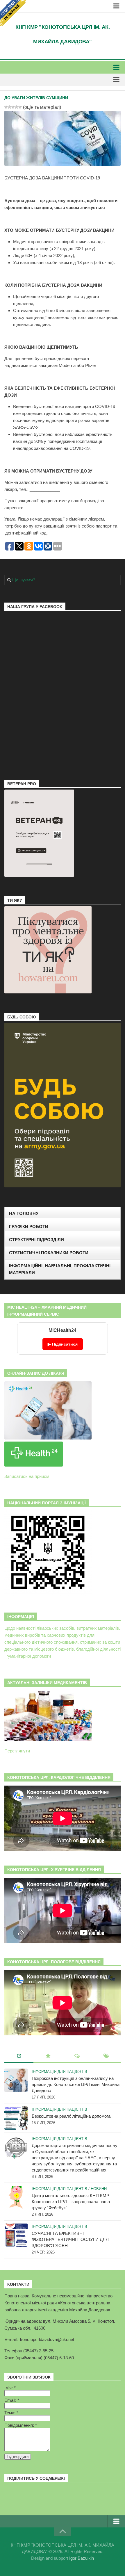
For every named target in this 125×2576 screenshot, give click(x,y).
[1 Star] (6, 107)
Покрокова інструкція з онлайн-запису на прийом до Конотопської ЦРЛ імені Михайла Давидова (76, 2084)
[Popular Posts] (48, 2056)
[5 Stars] (20, 107)
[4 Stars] (17, 107)
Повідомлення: (21, 2425)
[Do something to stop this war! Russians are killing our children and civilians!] (13, 13)
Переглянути (17, 1751)
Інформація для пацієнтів (59, 2072)
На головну (24, 1213)
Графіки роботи (29, 1226)
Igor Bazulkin (82, 2558)
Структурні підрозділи (36, 1240)
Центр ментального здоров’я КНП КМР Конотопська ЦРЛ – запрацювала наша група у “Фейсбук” (71, 2202)
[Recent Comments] (77, 2056)
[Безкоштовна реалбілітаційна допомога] (16, 2118)
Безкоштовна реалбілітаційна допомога (71, 2116)
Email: (12, 2400)
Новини (99, 2189)
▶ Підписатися (63, 1344)
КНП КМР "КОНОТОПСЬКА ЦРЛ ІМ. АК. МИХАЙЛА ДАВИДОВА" (63, 34)
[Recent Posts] (19, 2056)
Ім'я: (10, 2388)
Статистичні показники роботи (49, 1253)
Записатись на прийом (27, 1476)
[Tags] (106, 2056)
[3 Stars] (13, 107)
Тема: (11, 2413)
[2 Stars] (10, 107)
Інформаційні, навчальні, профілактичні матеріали (60, 1269)
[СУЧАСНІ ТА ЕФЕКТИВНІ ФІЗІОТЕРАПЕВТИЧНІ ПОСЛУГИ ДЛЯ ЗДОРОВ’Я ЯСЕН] (16, 2235)
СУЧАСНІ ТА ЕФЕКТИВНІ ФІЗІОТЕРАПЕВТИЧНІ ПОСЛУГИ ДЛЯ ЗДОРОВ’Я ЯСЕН (70, 2239)
